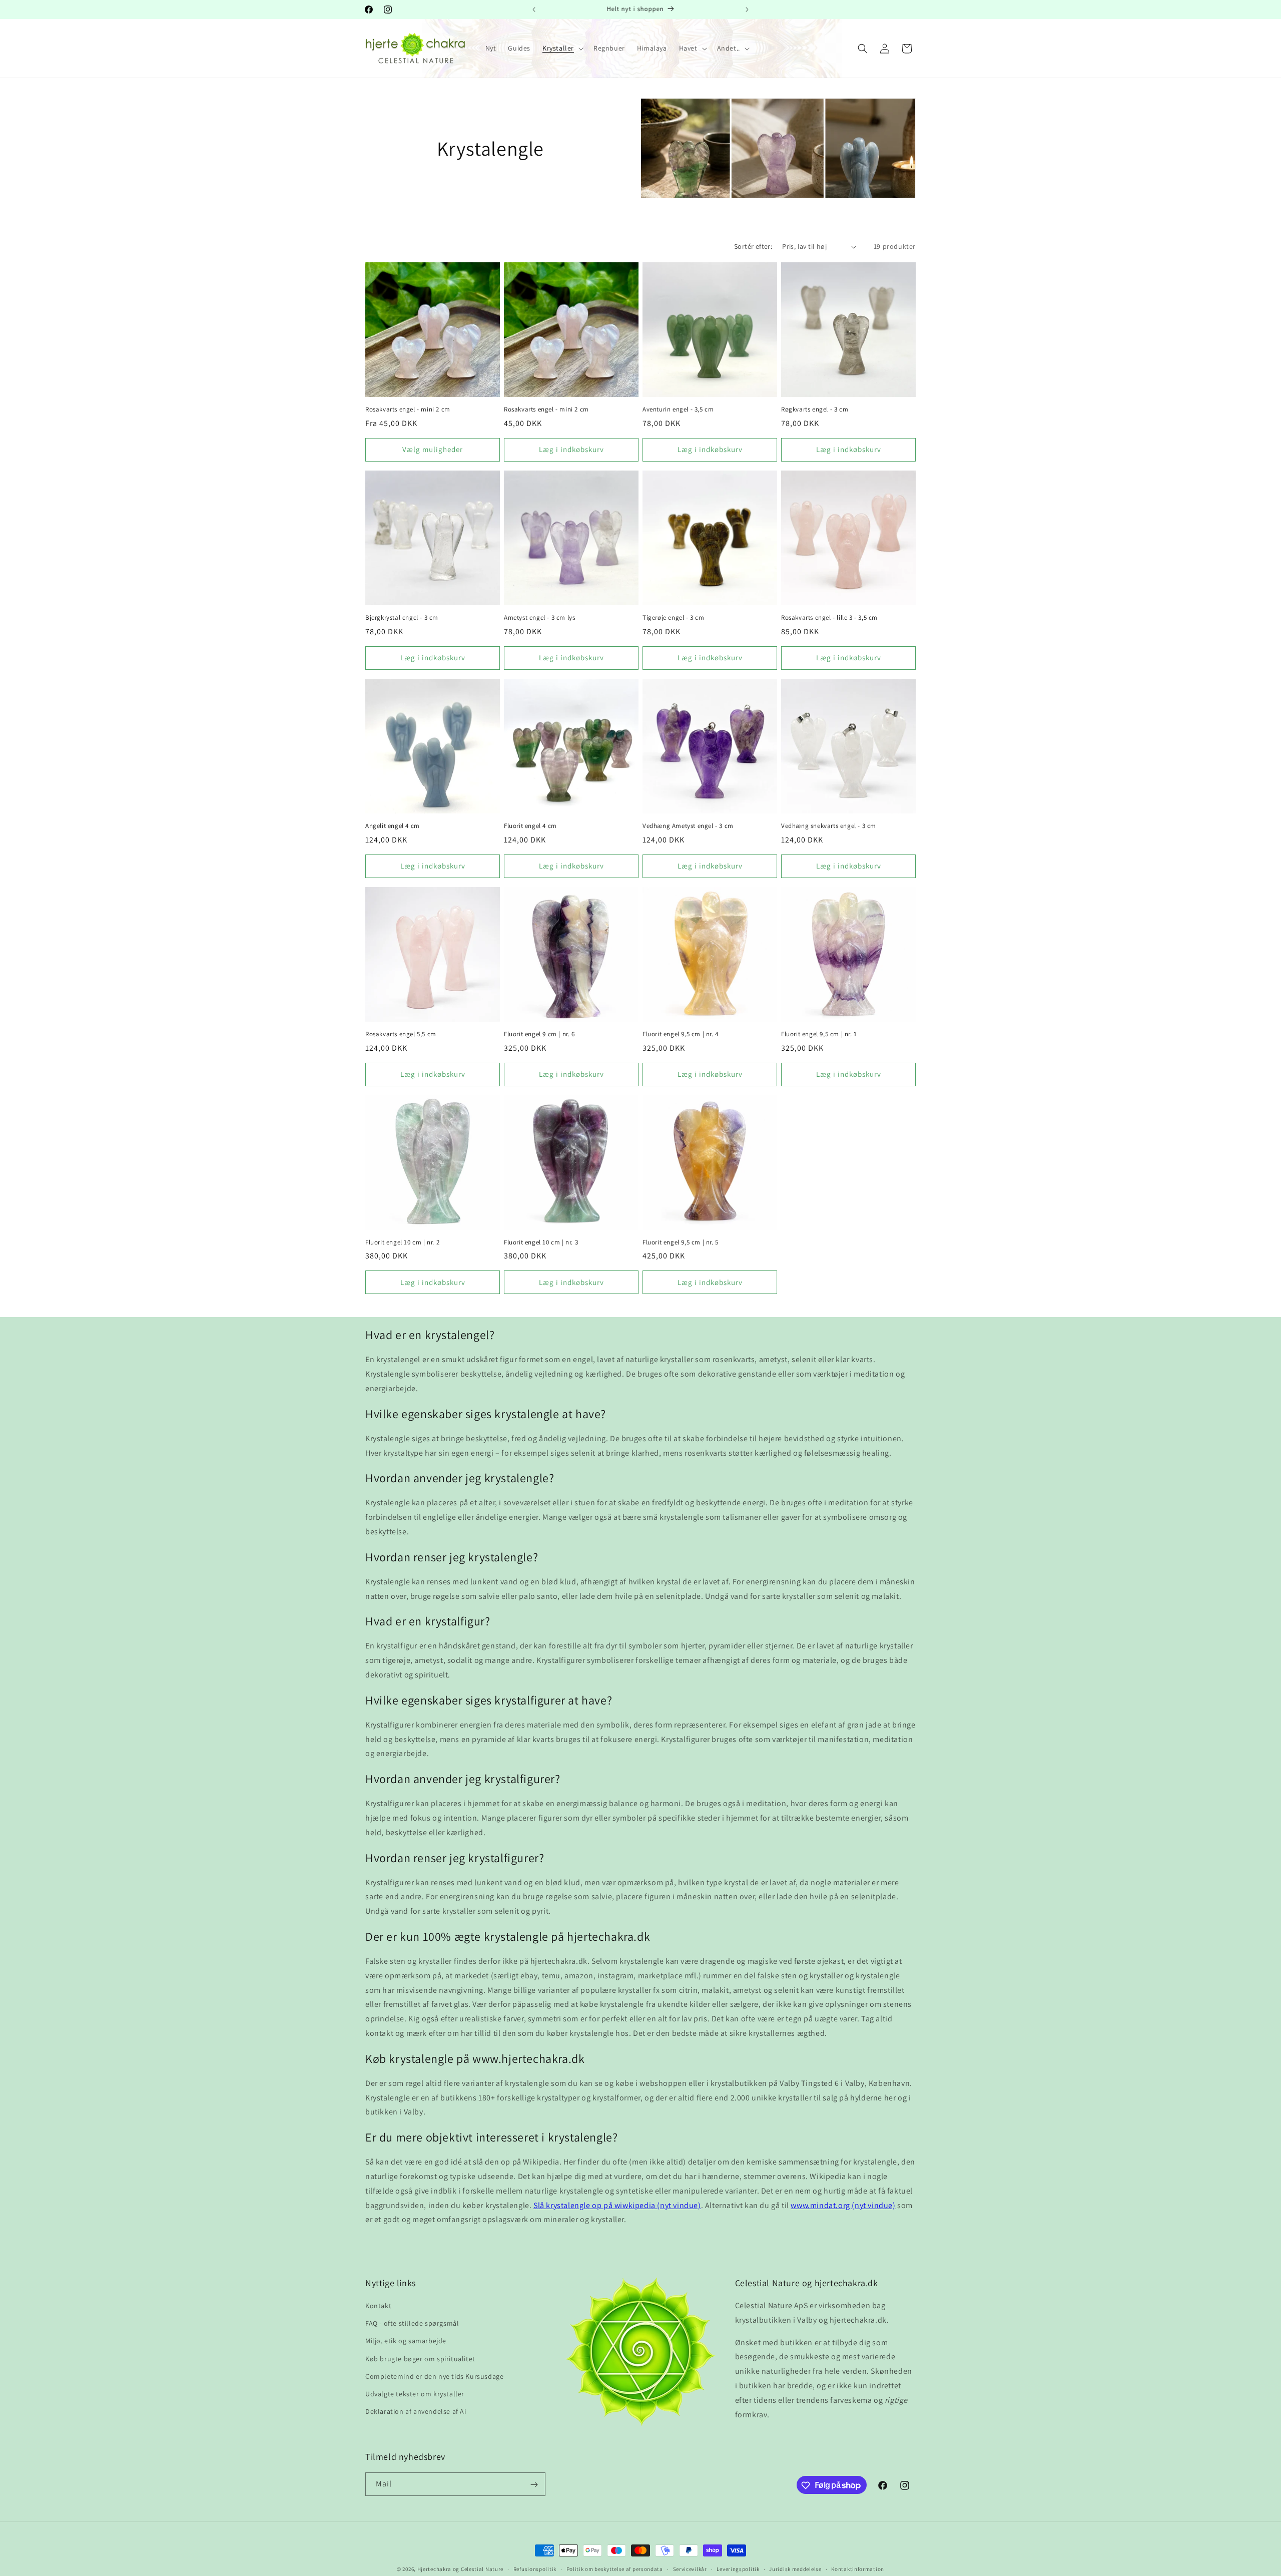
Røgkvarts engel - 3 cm (815, 409)
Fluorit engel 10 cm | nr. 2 (402, 1242)
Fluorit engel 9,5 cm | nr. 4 (681, 1034)
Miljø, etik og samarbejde (406, 2341)
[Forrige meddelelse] (534, 10)
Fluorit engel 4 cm (530, 826)
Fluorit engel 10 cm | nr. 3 (541, 1242)
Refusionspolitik (535, 2568)
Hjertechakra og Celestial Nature (460, 2569)
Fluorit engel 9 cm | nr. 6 (539, 1034)
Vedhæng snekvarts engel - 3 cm (829, 826)
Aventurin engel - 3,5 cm (678, 409)
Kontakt (378, 2306)
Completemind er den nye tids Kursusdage (434, 2376)
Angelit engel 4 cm (393, 826)
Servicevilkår (690, 2568)
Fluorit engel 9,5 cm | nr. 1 (819, 1034)
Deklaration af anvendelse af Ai (416, 2412)
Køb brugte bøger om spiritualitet (420, 2359)
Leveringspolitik (738, 2568)
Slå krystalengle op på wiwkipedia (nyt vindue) (617, 2205)
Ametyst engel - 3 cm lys (539, 618)
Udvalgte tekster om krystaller (415, 2394)
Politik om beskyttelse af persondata (615, 2568)
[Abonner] (534, 2485)
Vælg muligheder (433, 449)
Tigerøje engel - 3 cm (674, 618)
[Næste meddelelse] (747, 10)
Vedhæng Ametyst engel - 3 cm (688, 826)
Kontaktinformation (858, 2568)
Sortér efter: (753, 246)
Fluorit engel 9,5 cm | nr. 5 (681, 1242)
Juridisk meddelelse (795, 2568)
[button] (562, 48)
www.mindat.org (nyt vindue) (843, 2205)
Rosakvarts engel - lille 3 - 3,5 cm (829, 618)
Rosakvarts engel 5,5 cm (401, 1034)
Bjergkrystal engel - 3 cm (402, 618)
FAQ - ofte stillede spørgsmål (412, 2324)
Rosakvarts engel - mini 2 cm (408, 409)
